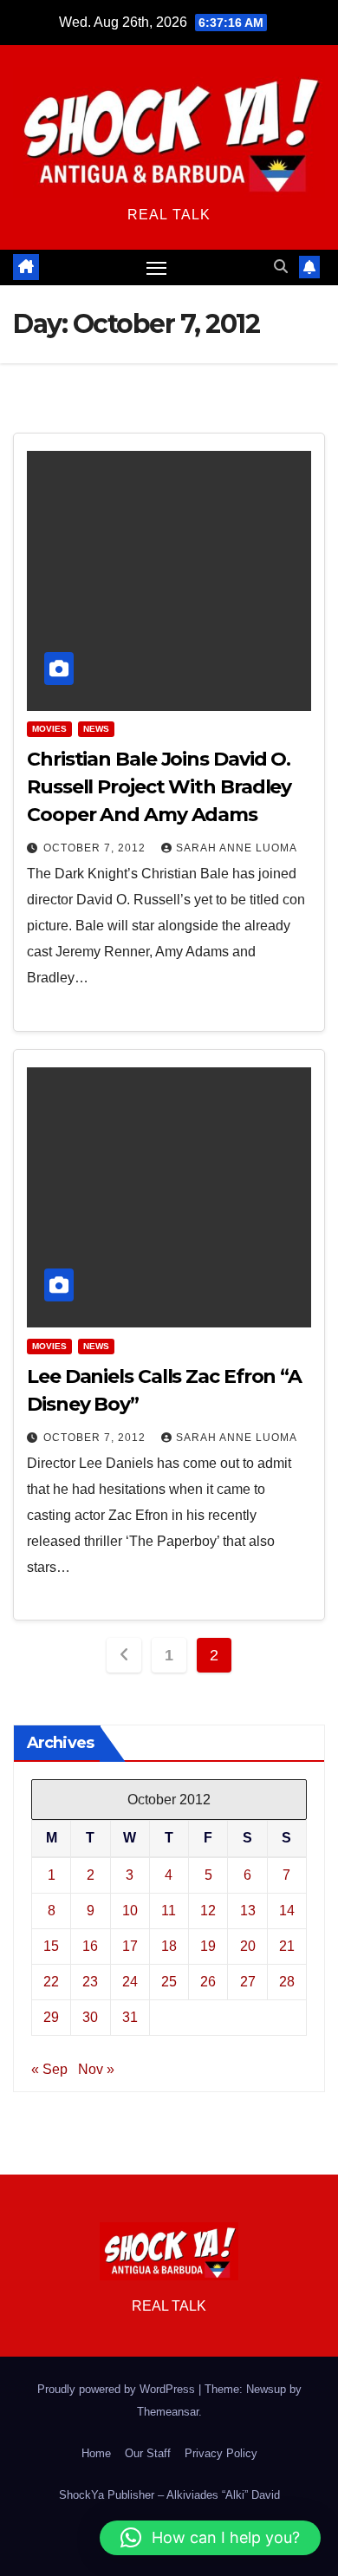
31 (130, 2017)
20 (248, 1946)
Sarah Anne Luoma (237, 848)
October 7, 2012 (96, 848)
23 (90, 1982)
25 (169, 1982)
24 (130, 1982)
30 (90, 2017)
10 (130, 1911)
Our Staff (148, 2453)
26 (208, 1982)
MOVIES (49, 729)
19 (208, 1946)
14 (287, 1911)
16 (90, 1946)
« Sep (49, 2069)
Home (96, 2453)
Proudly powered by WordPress (118, 2389)
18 (169, 1946)
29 (51, 2017)
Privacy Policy (221, 2453)
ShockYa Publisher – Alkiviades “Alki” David (169, 2495)
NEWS (96, 729)
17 (130, 1946)
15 (51, 1946)
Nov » (96, 2069)
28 (287, 1982)
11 (169, 1911)
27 (248, 1982)
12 (208, 1911)
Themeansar (168, 2412)
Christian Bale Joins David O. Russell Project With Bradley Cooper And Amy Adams (159, 787)
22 (51, 1982)
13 (248, 1911)
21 (287, 1946)
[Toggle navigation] (157, 268)
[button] (281, 267)
